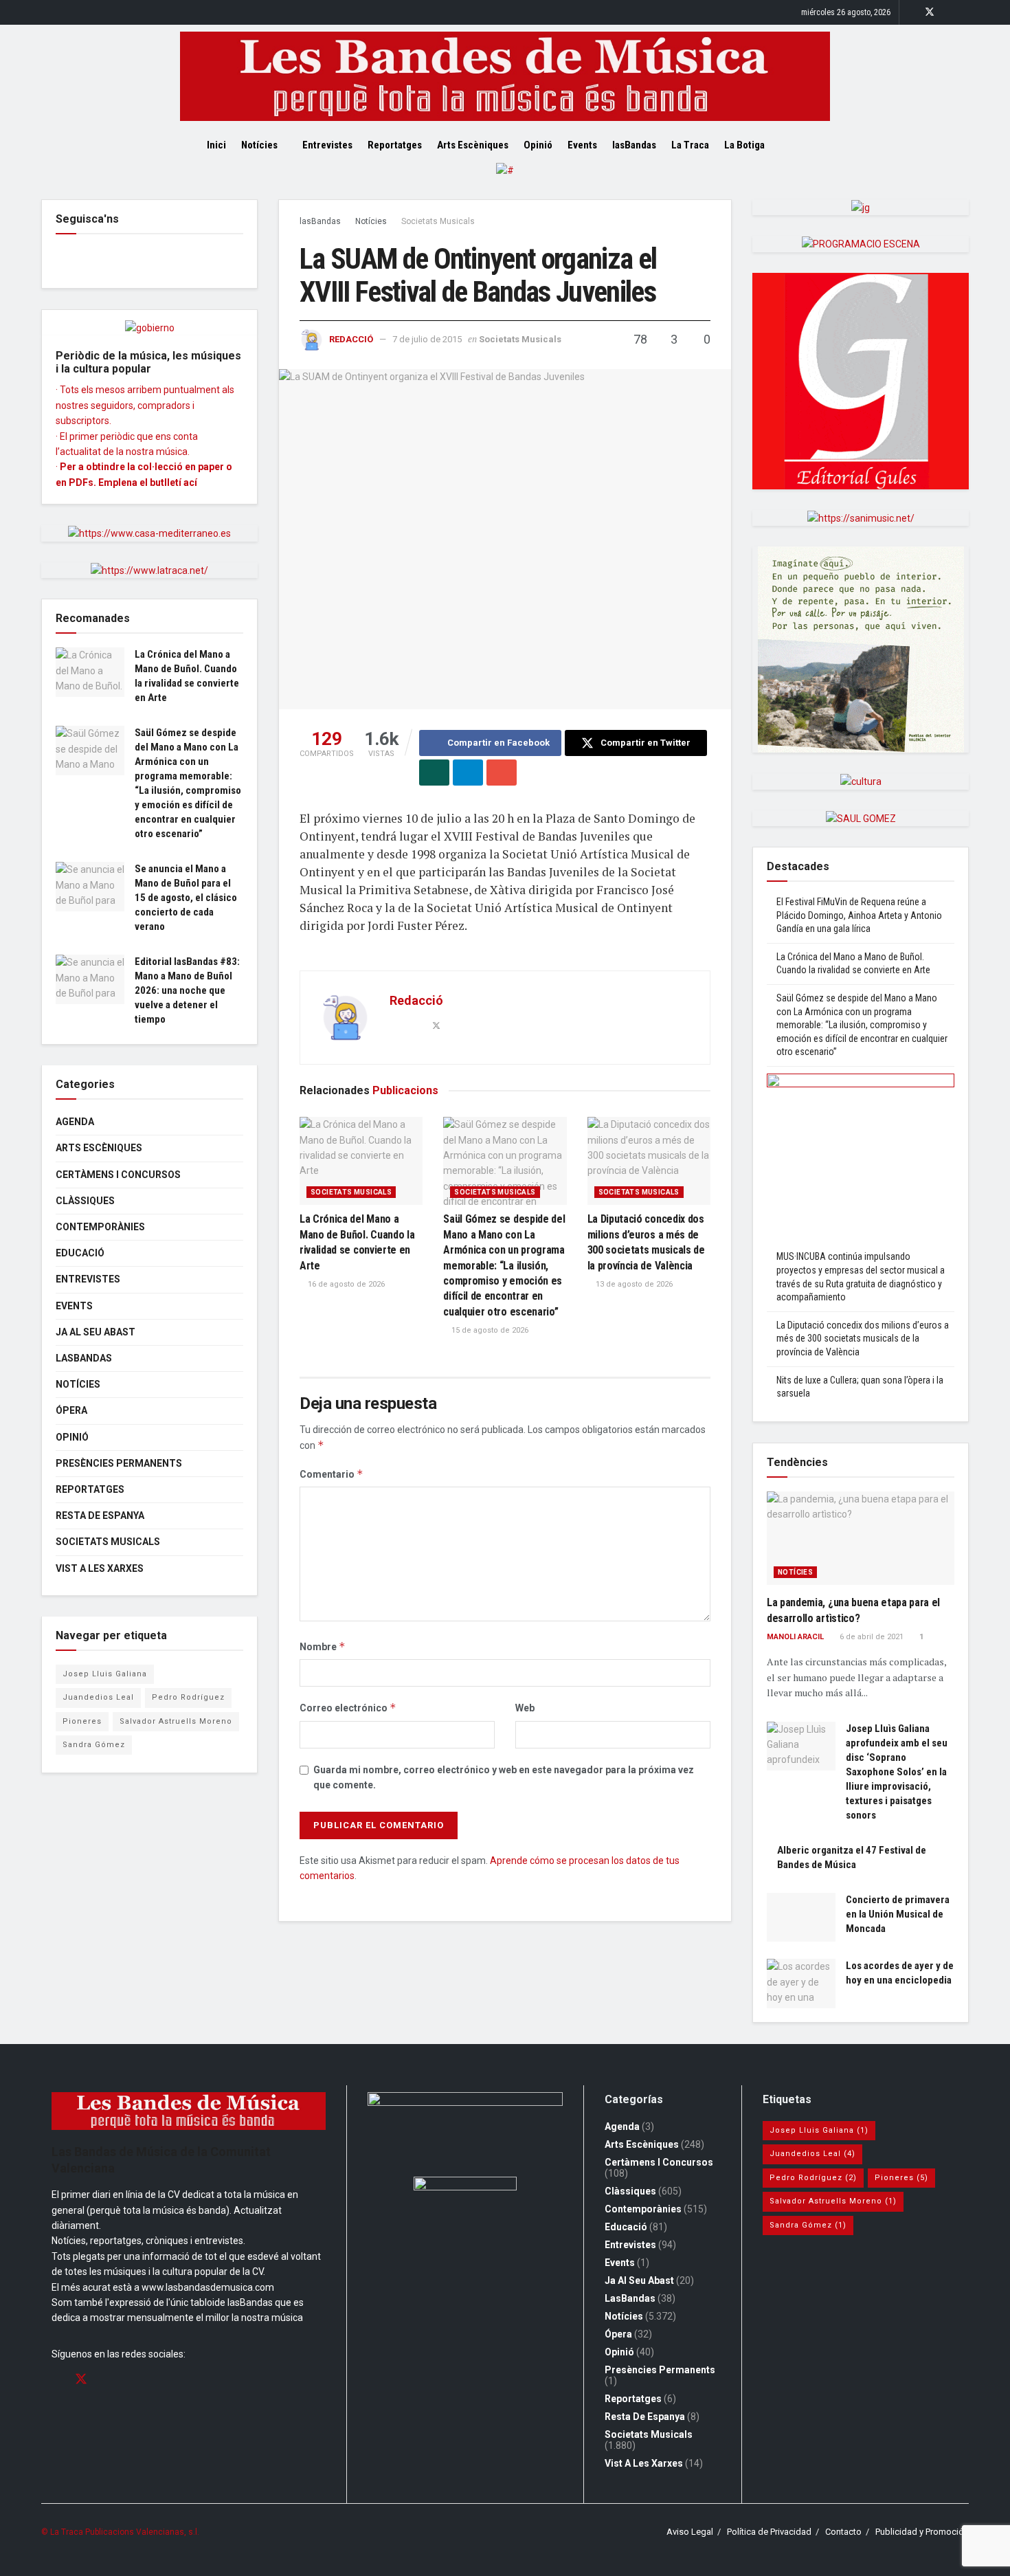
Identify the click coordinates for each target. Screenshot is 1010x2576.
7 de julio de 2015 (427, 339)
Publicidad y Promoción (922, 2532)
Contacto (843, 2532)
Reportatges (395, 145)
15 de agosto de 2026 (489, 1330)
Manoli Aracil (795, 1637)
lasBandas (634, 145)
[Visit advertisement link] (505, 181)
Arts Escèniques (473, 145)
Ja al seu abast (96, 1332)
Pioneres (82, 1721)
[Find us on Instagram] (948, 12)
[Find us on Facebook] (911, 12)
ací (190, 482)
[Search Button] (799, 145)
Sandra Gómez (94, 1745)
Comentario (332, 1474)
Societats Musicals (438, 221)
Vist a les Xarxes (100, 1568)
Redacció (351, 339)
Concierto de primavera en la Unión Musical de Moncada (898, 1914)
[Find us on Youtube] (965, 12)
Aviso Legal (690, 2532)
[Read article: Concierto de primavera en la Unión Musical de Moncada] (801, 1918)
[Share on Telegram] (468, 773)
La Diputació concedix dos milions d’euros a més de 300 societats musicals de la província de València (863, 1339)
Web (525, 1708)
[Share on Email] (502, 773)
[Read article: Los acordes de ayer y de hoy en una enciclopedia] (801, 1984)
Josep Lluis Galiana (105, 1674)
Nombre (323, 1646)
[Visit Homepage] (505, 76)
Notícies (259, 145)
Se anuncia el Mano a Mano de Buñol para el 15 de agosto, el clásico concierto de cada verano (186, 898)
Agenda (75, 1122)
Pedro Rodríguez (188, 1697)
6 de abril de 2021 (871, 1637)
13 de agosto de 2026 (633, 1284)
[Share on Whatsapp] (434, 773)
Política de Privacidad (769, 2532)
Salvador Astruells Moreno (176, 1721)
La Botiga (744, 145)
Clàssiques (85, 1201)
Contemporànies (100, 1227)
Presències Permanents (119, 1463)
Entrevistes (327, 145)
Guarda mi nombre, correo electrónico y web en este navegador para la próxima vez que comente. (504, 1777)
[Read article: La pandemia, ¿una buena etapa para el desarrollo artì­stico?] (861, 1539)
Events (582, 145)
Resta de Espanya (100, 1515)
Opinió (538, 145)
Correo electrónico (348, 1708)
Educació (80, 1253)
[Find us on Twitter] (930, 12)
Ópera (71, 1410)
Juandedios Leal (98, 1697)
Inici (216, 145)
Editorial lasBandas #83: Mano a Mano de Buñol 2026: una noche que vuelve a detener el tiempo (187, 990)
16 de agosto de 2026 (345, 1284)
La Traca (690, 145)
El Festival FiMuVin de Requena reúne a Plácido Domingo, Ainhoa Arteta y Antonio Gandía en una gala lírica (859, 915)
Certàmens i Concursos (118, 1175)
